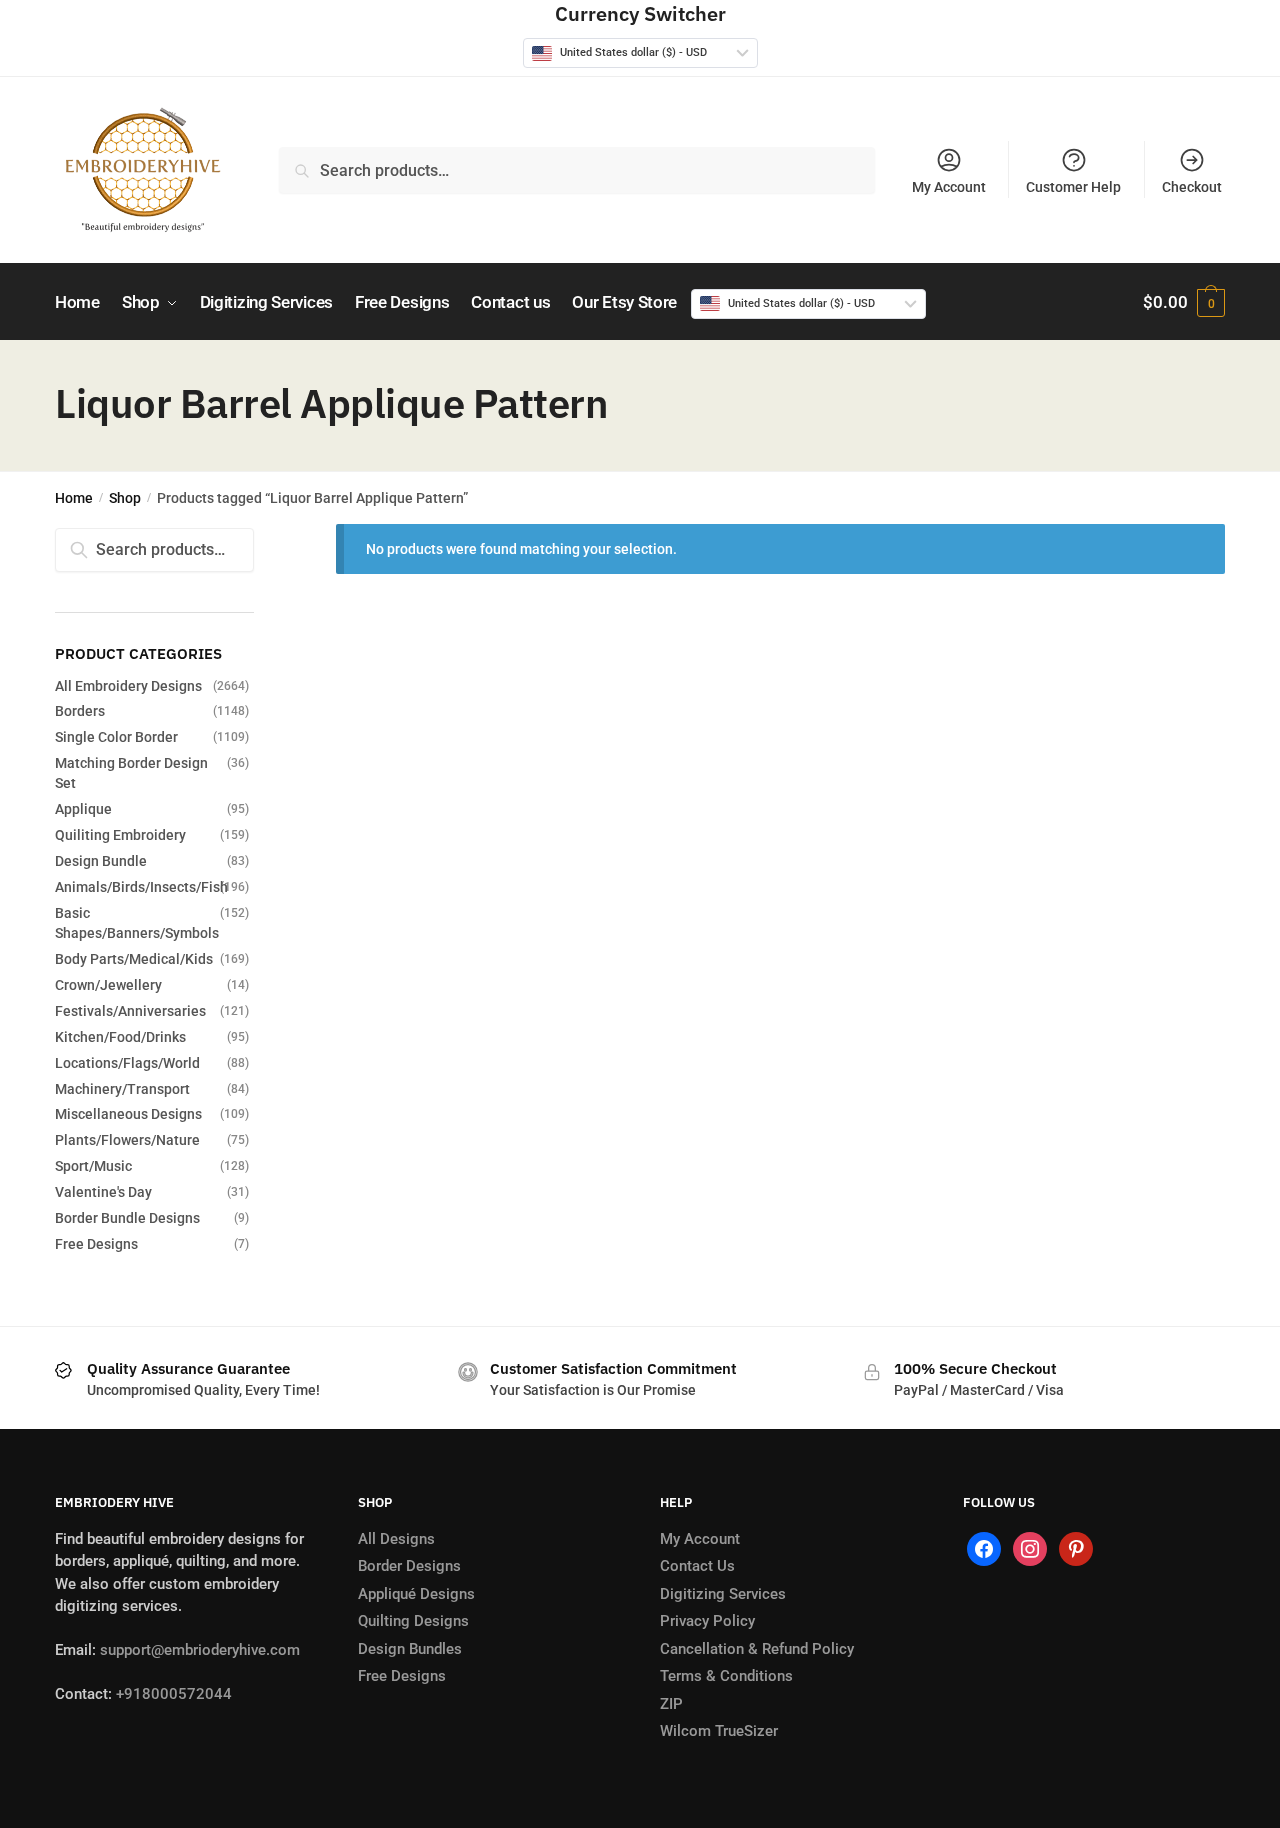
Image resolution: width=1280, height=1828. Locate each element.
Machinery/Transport (122, 1089)
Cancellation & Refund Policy (757, 1649)
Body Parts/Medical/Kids (134, 959)
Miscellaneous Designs (128, 1114)
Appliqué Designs (416, 1594)
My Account (949, 187)
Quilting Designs (413, 1621)
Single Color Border (116, 737)
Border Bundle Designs (127, 1218)
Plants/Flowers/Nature (127, 1140)
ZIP (671, 1704)
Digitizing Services (723, 1594)
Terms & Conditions (726, 1676)
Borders (80, 711)
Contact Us (697, 1566)
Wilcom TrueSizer (719, 1731)
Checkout (1192, 187)
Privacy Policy (707, 1621)
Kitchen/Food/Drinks (120, 1037)
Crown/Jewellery (108, 985)
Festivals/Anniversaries (130, 1011)
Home (74, 498)
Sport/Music (93, 1166)
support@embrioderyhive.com (198, 1650)
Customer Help (1073, 187)
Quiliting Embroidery (120, 835)
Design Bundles (410, 1649)
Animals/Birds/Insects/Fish (141, 887)
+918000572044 (174, 1694)
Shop (125, 498)
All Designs (396, 1539)
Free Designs (96, 1244)
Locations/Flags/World (127, 1063)
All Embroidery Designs (128, 686)
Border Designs (409, 1566)
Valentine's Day (103, 1192)
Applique (83, 809)
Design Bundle (101, 861)
